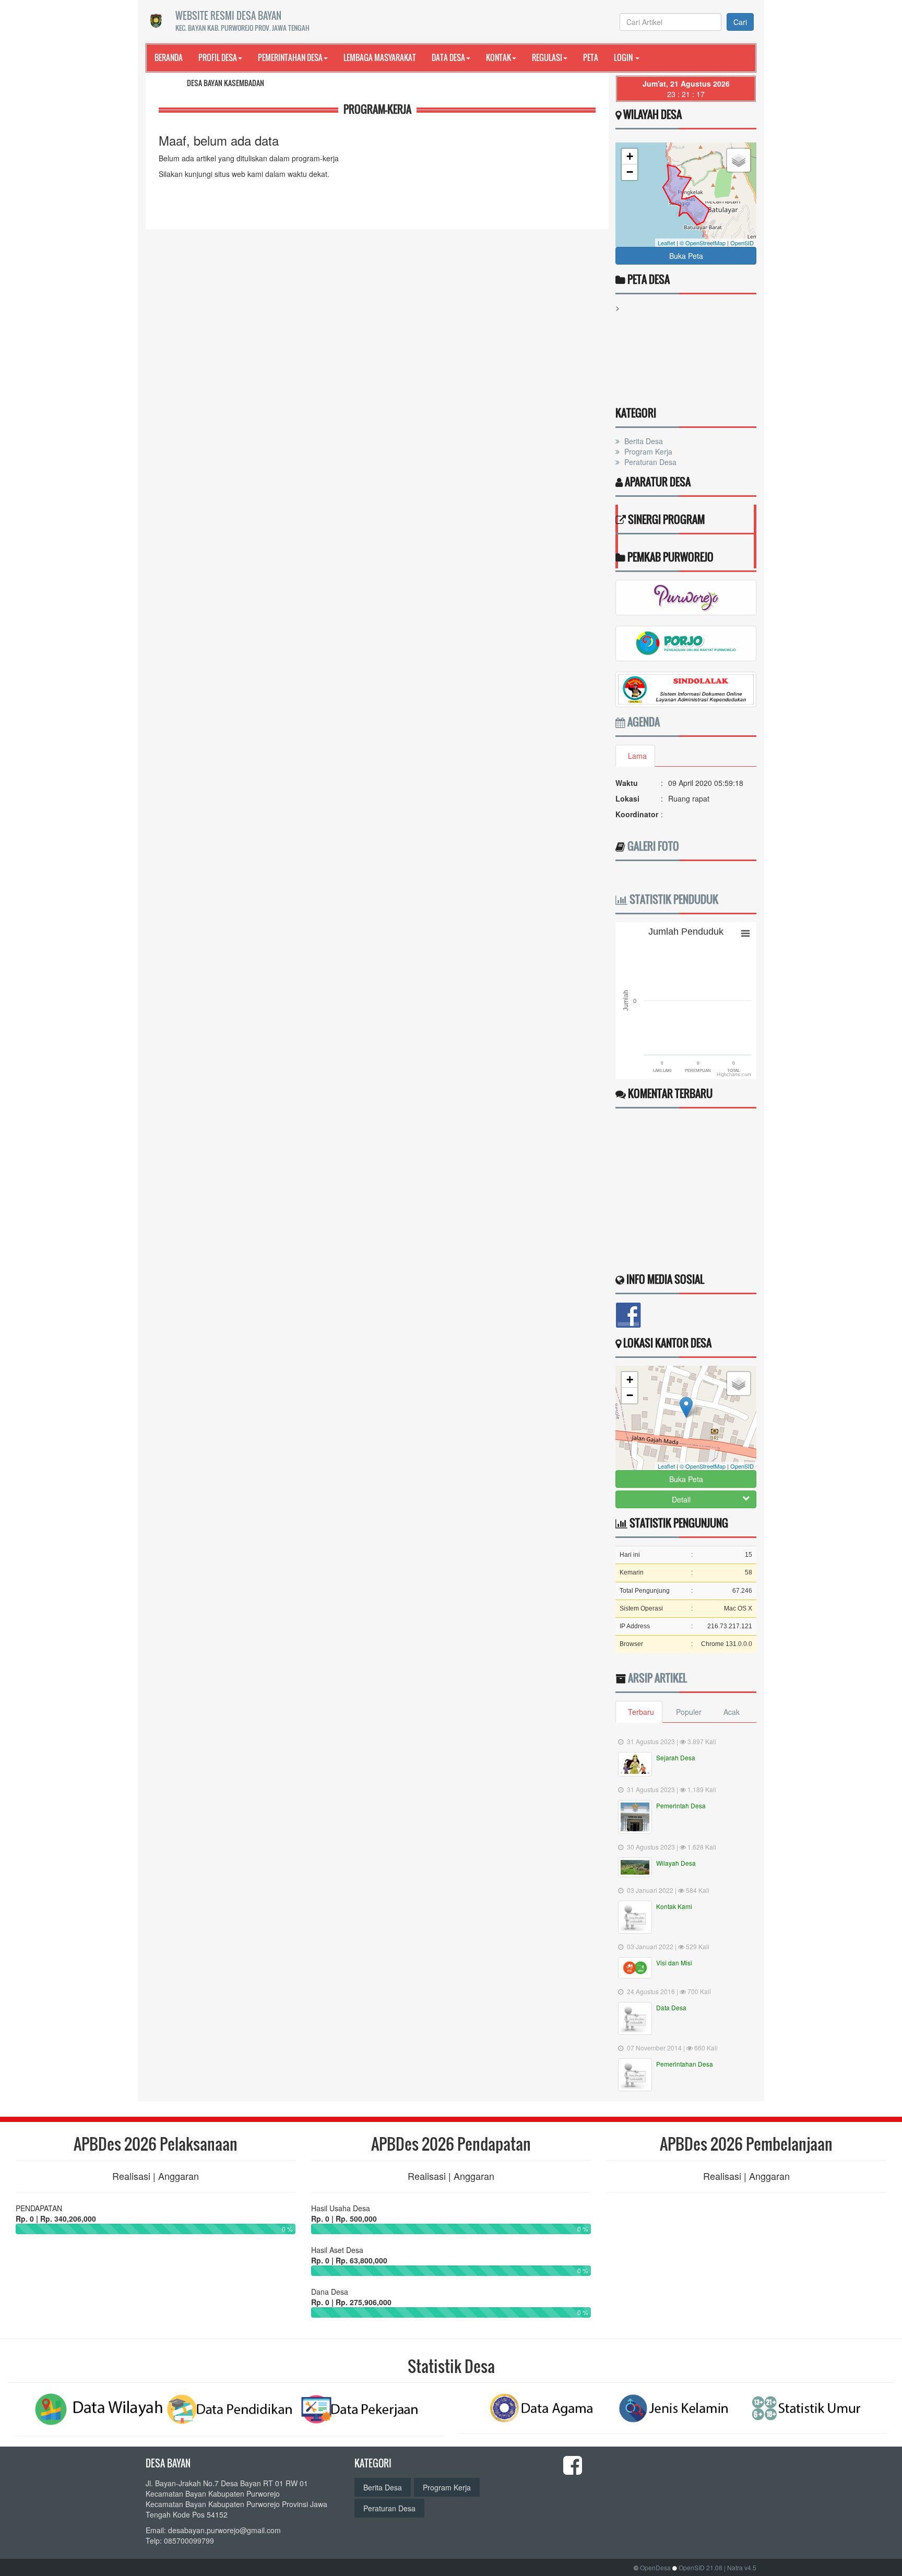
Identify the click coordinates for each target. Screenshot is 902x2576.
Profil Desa (218, 57)
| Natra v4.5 (740, 2567)
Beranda (169, 57)
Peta (591, 57)
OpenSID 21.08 (701, 2567)
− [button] (630, 172)
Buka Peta (686, 256)
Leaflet (666, 243)
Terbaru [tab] (641, 1712)
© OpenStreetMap (703, 243)
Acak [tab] (732, 1712)
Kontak (499, 57)
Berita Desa (643, 441)
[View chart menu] (745, 934)
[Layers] (739, 160)
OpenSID (742, 243)
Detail (681, 1499)
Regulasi (547, 57)
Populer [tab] (689, 1712)
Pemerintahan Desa (290, 57)
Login (624, 57)
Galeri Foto (653, 846)
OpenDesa (655, 2567)
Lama (637, 756)
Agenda (643, 722)
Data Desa (448, 57)
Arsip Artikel (657, 1678)
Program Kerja (647, 451)
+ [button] (630, 156)
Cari (740, 22)
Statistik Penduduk (673, 899)
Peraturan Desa (649, 462)
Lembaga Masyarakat (380, 57)
